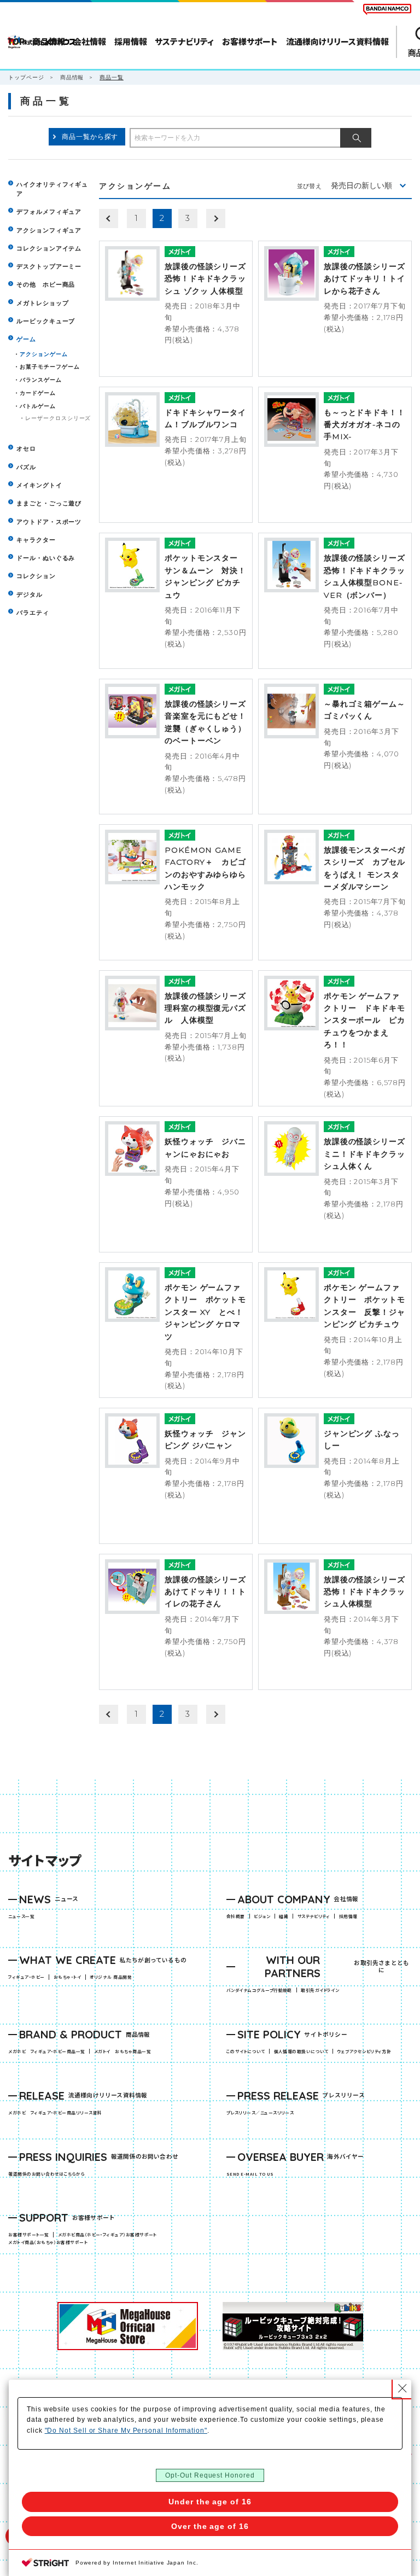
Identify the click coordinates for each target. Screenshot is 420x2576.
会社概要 (236, 1916)
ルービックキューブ (46, 321)
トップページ (26, 77)
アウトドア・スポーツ (49, 522)
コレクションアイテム (49, 249)
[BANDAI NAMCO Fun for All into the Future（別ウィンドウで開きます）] (387, 9)
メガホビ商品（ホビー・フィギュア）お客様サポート (109, 2234)
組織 (284, 1916)
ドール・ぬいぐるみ (46, 558)
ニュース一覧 (21, 1916)
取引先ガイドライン (320, 1990)
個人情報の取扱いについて (301, 2051)
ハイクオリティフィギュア (52, 189)
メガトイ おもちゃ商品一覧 (124, 2051)
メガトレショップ (42, 303)
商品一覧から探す (90, 136)
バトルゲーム (38, 406)
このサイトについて (246, 2051)
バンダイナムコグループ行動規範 (259, 1990)
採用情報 (348, 1916)
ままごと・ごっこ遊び (49, 503)
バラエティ (33, 613)
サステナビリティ (314, 1916)
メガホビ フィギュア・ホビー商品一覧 (49, 2051)
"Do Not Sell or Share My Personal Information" (126, 2431)
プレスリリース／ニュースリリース (260, 2112)
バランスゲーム (40, 380)
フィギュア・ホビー (28, 1977)
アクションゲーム (43, 354)
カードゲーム (38, 393)
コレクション (36, 576)
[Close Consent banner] (402, 2388)
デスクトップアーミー (49, 267)
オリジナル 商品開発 (111, 1977)
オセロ (26, 449)
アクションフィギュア (49, 231)
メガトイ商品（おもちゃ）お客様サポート (50, 2242)
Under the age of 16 (210, 2502)
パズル (26, 467)
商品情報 (72, 77)
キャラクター (36, 540)
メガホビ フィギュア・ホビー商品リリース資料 (57, 2112)
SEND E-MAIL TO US (250, 2174)
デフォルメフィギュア (49, 212)
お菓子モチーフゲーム (49, 367)
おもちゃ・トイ (69, 1977)
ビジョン (262, 1916)
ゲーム (26, 339)
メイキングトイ (39, 485)
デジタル (30, 595)
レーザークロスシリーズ (58, 418)
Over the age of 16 (210, 2526)
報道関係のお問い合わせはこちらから (46, 2174)
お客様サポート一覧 (28, 2234)
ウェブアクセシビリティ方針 (364, 2051)
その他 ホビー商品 (46, 285)
